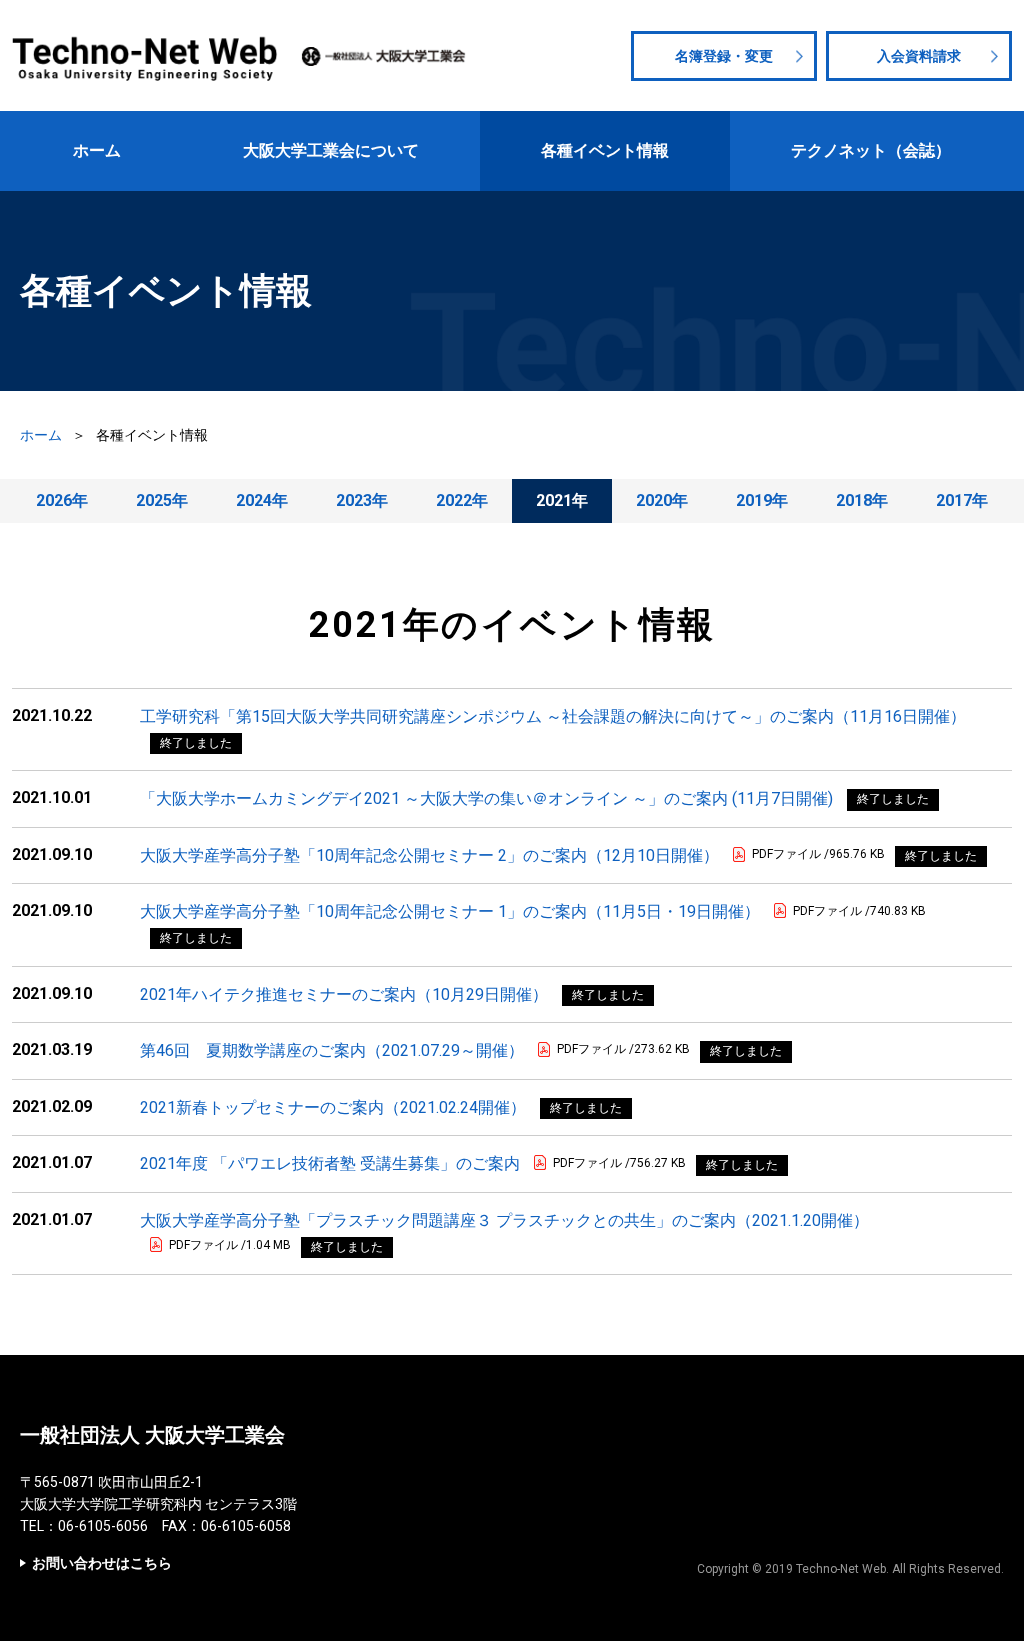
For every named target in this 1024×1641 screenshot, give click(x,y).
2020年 (662, 500)
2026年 (62, 500)
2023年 (362, 500)
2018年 (862, 500)
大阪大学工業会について (331, 150)
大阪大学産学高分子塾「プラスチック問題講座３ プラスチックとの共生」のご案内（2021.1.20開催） (504, 1220)
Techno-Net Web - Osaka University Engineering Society (147, 56)
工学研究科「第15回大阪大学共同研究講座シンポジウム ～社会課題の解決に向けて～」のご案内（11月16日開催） (553, 716)
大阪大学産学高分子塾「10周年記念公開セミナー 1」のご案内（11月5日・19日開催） (450, 911)
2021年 (562, 500)
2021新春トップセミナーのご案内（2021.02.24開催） (333, 1107)
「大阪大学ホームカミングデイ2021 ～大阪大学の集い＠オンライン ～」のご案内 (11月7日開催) (486, 798)
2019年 (762, 500)
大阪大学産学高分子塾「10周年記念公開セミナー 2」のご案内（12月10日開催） (429, 855)
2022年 (462, 500)
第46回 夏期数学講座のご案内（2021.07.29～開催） (332, 1050)
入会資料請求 (919, 56)
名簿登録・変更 (724, 56)
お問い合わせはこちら (102, 1563)
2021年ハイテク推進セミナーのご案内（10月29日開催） (344, 994)
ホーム (97, 150)
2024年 (262, 500)
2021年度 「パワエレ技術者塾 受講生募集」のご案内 (330, 1163)
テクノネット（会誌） (871, 150)
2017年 (962, 500)
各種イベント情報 (605, 150)
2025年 (162, 500)
